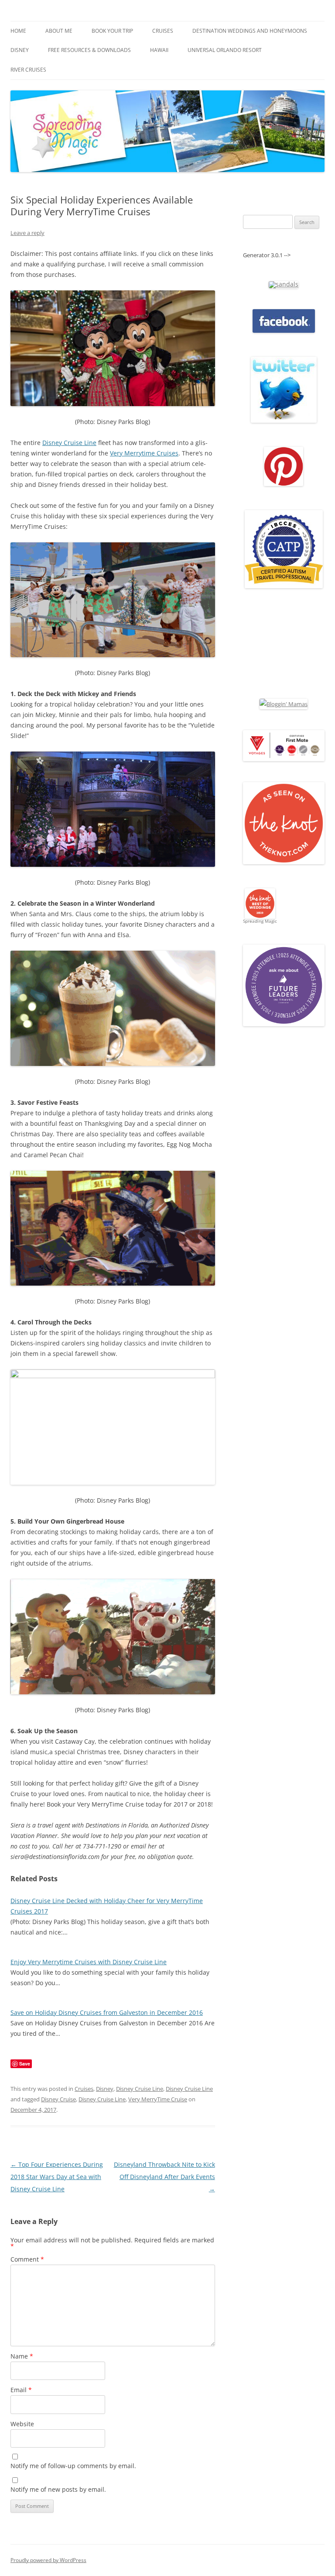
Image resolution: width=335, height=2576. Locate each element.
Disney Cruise (58, 2099)
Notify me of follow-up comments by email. (73, 2466)
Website (22, 2424)
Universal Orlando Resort (225, 50)
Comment (27, 2259)
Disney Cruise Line (69, 443)
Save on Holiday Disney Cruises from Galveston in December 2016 (107, 2012)
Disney (20, 50)
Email (21, 2390)
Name (22, 2356)
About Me (59, 31)
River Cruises (28, 70)
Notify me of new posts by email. (58, 2489)
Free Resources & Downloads (89, 50)
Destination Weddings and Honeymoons (250, 31)
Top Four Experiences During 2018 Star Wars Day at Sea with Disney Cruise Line (57, 2177)
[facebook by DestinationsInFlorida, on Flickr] (284, 331)
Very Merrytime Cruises (144, 453)
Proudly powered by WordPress (48, 2560)
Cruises (163, 31)
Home (18, 31)
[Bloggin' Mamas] (284, 704)
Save (25, 2064)
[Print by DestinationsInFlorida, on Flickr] (284, 484)
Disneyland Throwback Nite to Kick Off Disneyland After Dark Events (164, 2177)
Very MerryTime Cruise (158, 2099)
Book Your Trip (112, 31)
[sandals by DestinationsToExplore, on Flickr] (284, 284)
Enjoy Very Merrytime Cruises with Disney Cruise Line (89, 1962)
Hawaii (159, 50)
